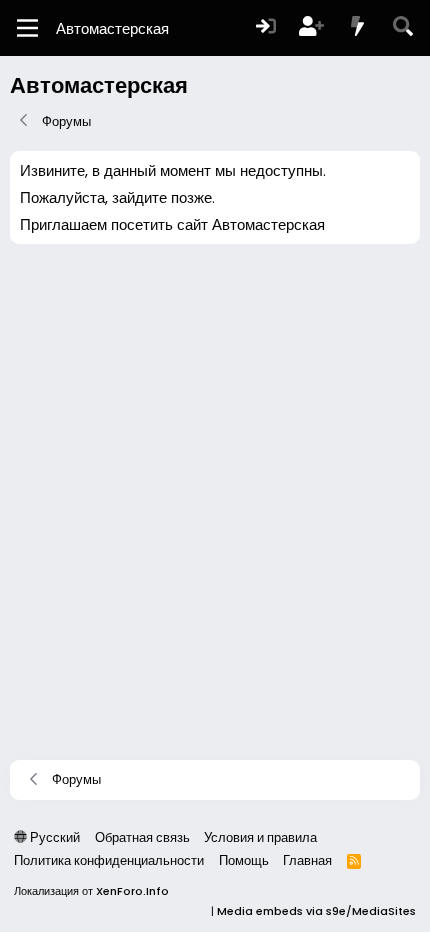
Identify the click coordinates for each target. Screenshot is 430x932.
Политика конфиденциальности (109, 860)
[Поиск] (403, 28)
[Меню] (27, 28)
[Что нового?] (358, 28)
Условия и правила (260, 837)
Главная (307, 860)
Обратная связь (142, 837)
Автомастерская (112, 28)
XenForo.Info (132, 891)
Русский (53, 837)
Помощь (244, 860)
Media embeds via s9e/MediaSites (316, 911)
